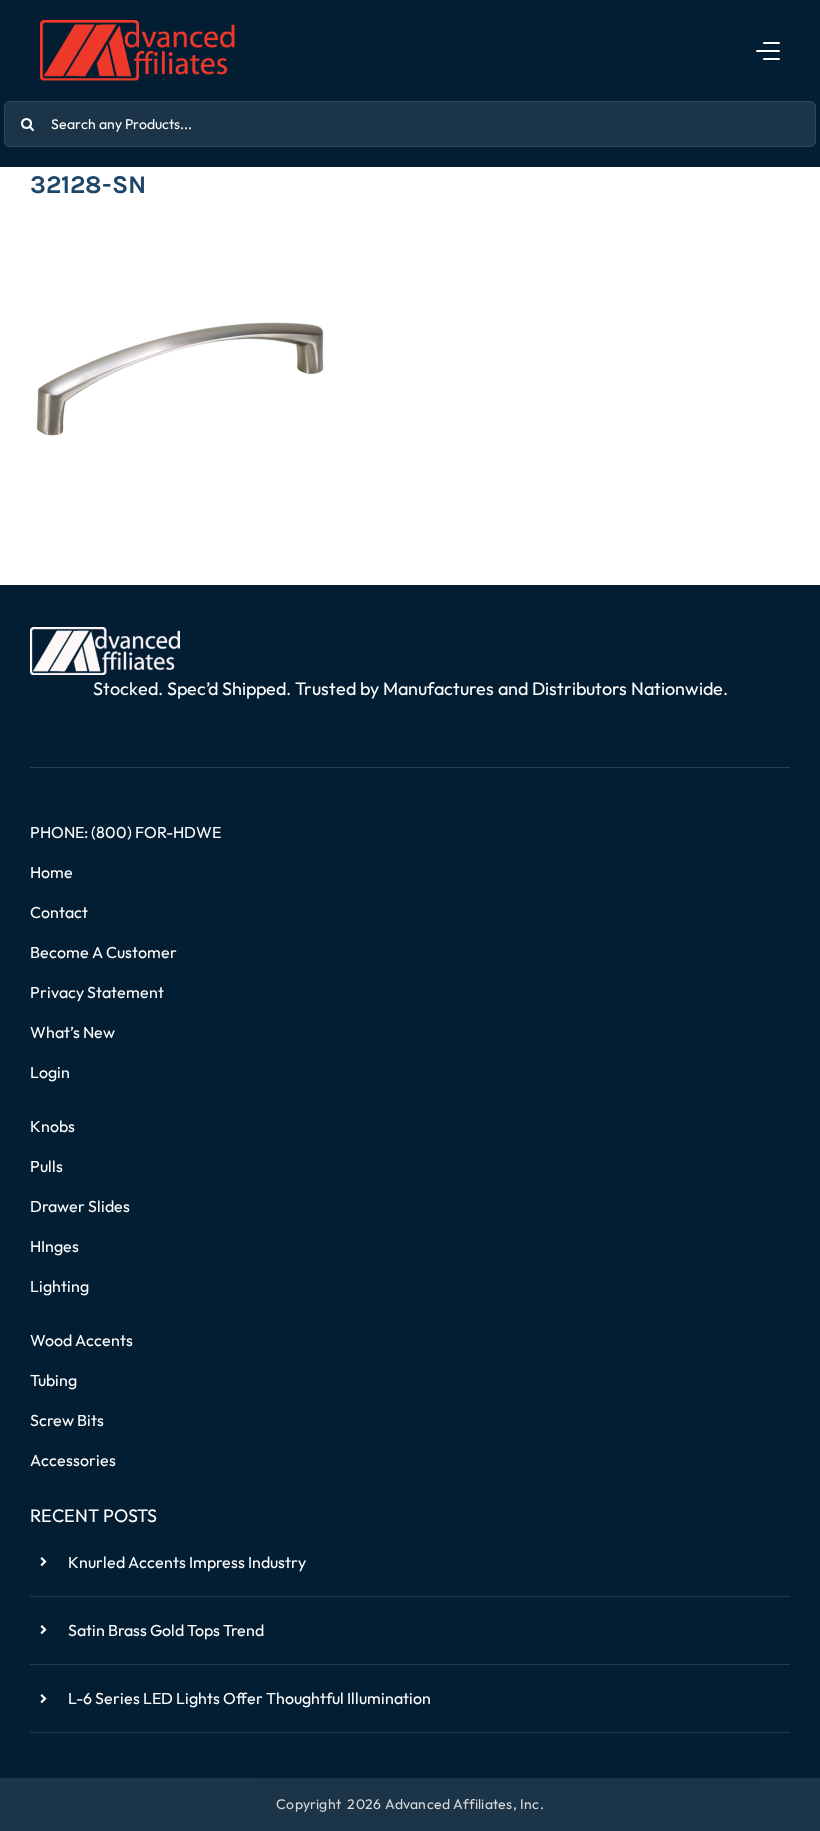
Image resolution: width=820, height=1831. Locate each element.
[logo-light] (105, 635)
